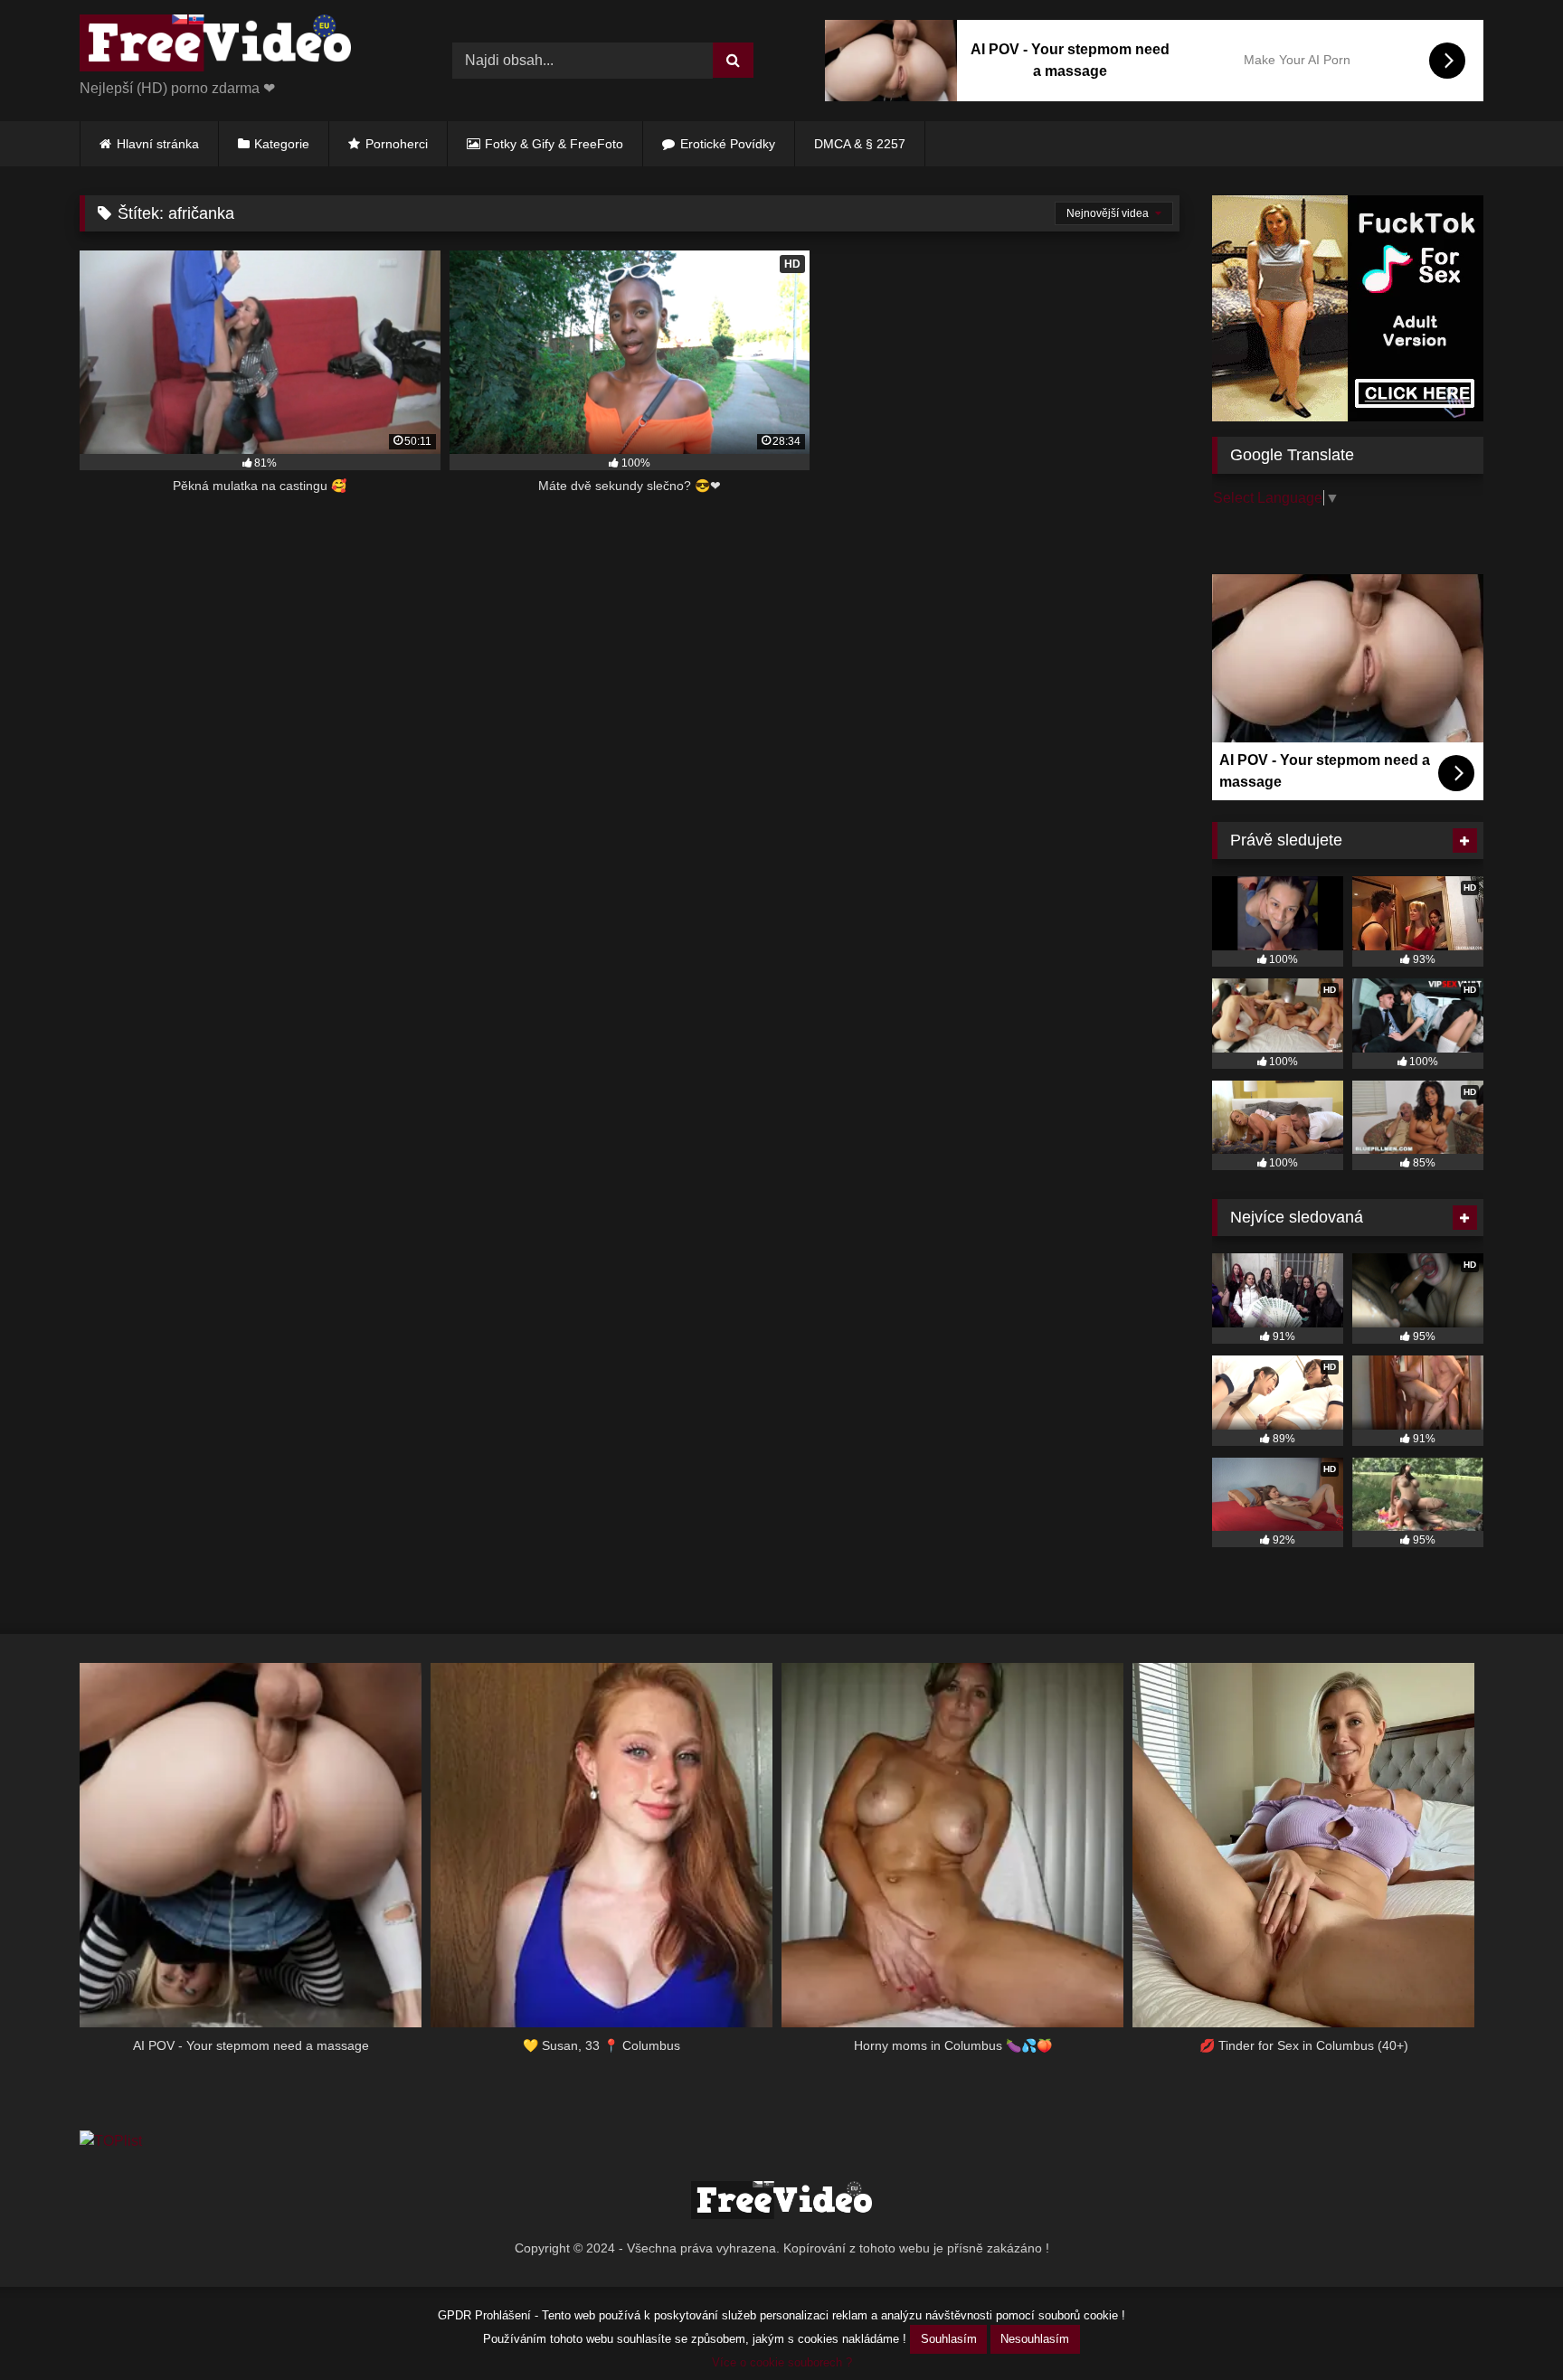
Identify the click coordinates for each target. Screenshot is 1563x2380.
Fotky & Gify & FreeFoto (554, 144)
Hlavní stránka (158, 144)
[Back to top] (1507, 2326)
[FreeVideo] (215, 46)
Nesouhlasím (1035, 2339)
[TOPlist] (111, 2141)
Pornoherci (397, 144)
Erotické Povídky (728, 144)
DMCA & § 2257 (860, 144)
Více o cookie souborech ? (782, 2362)
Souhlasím (949, 2339)
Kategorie (282, 144)
